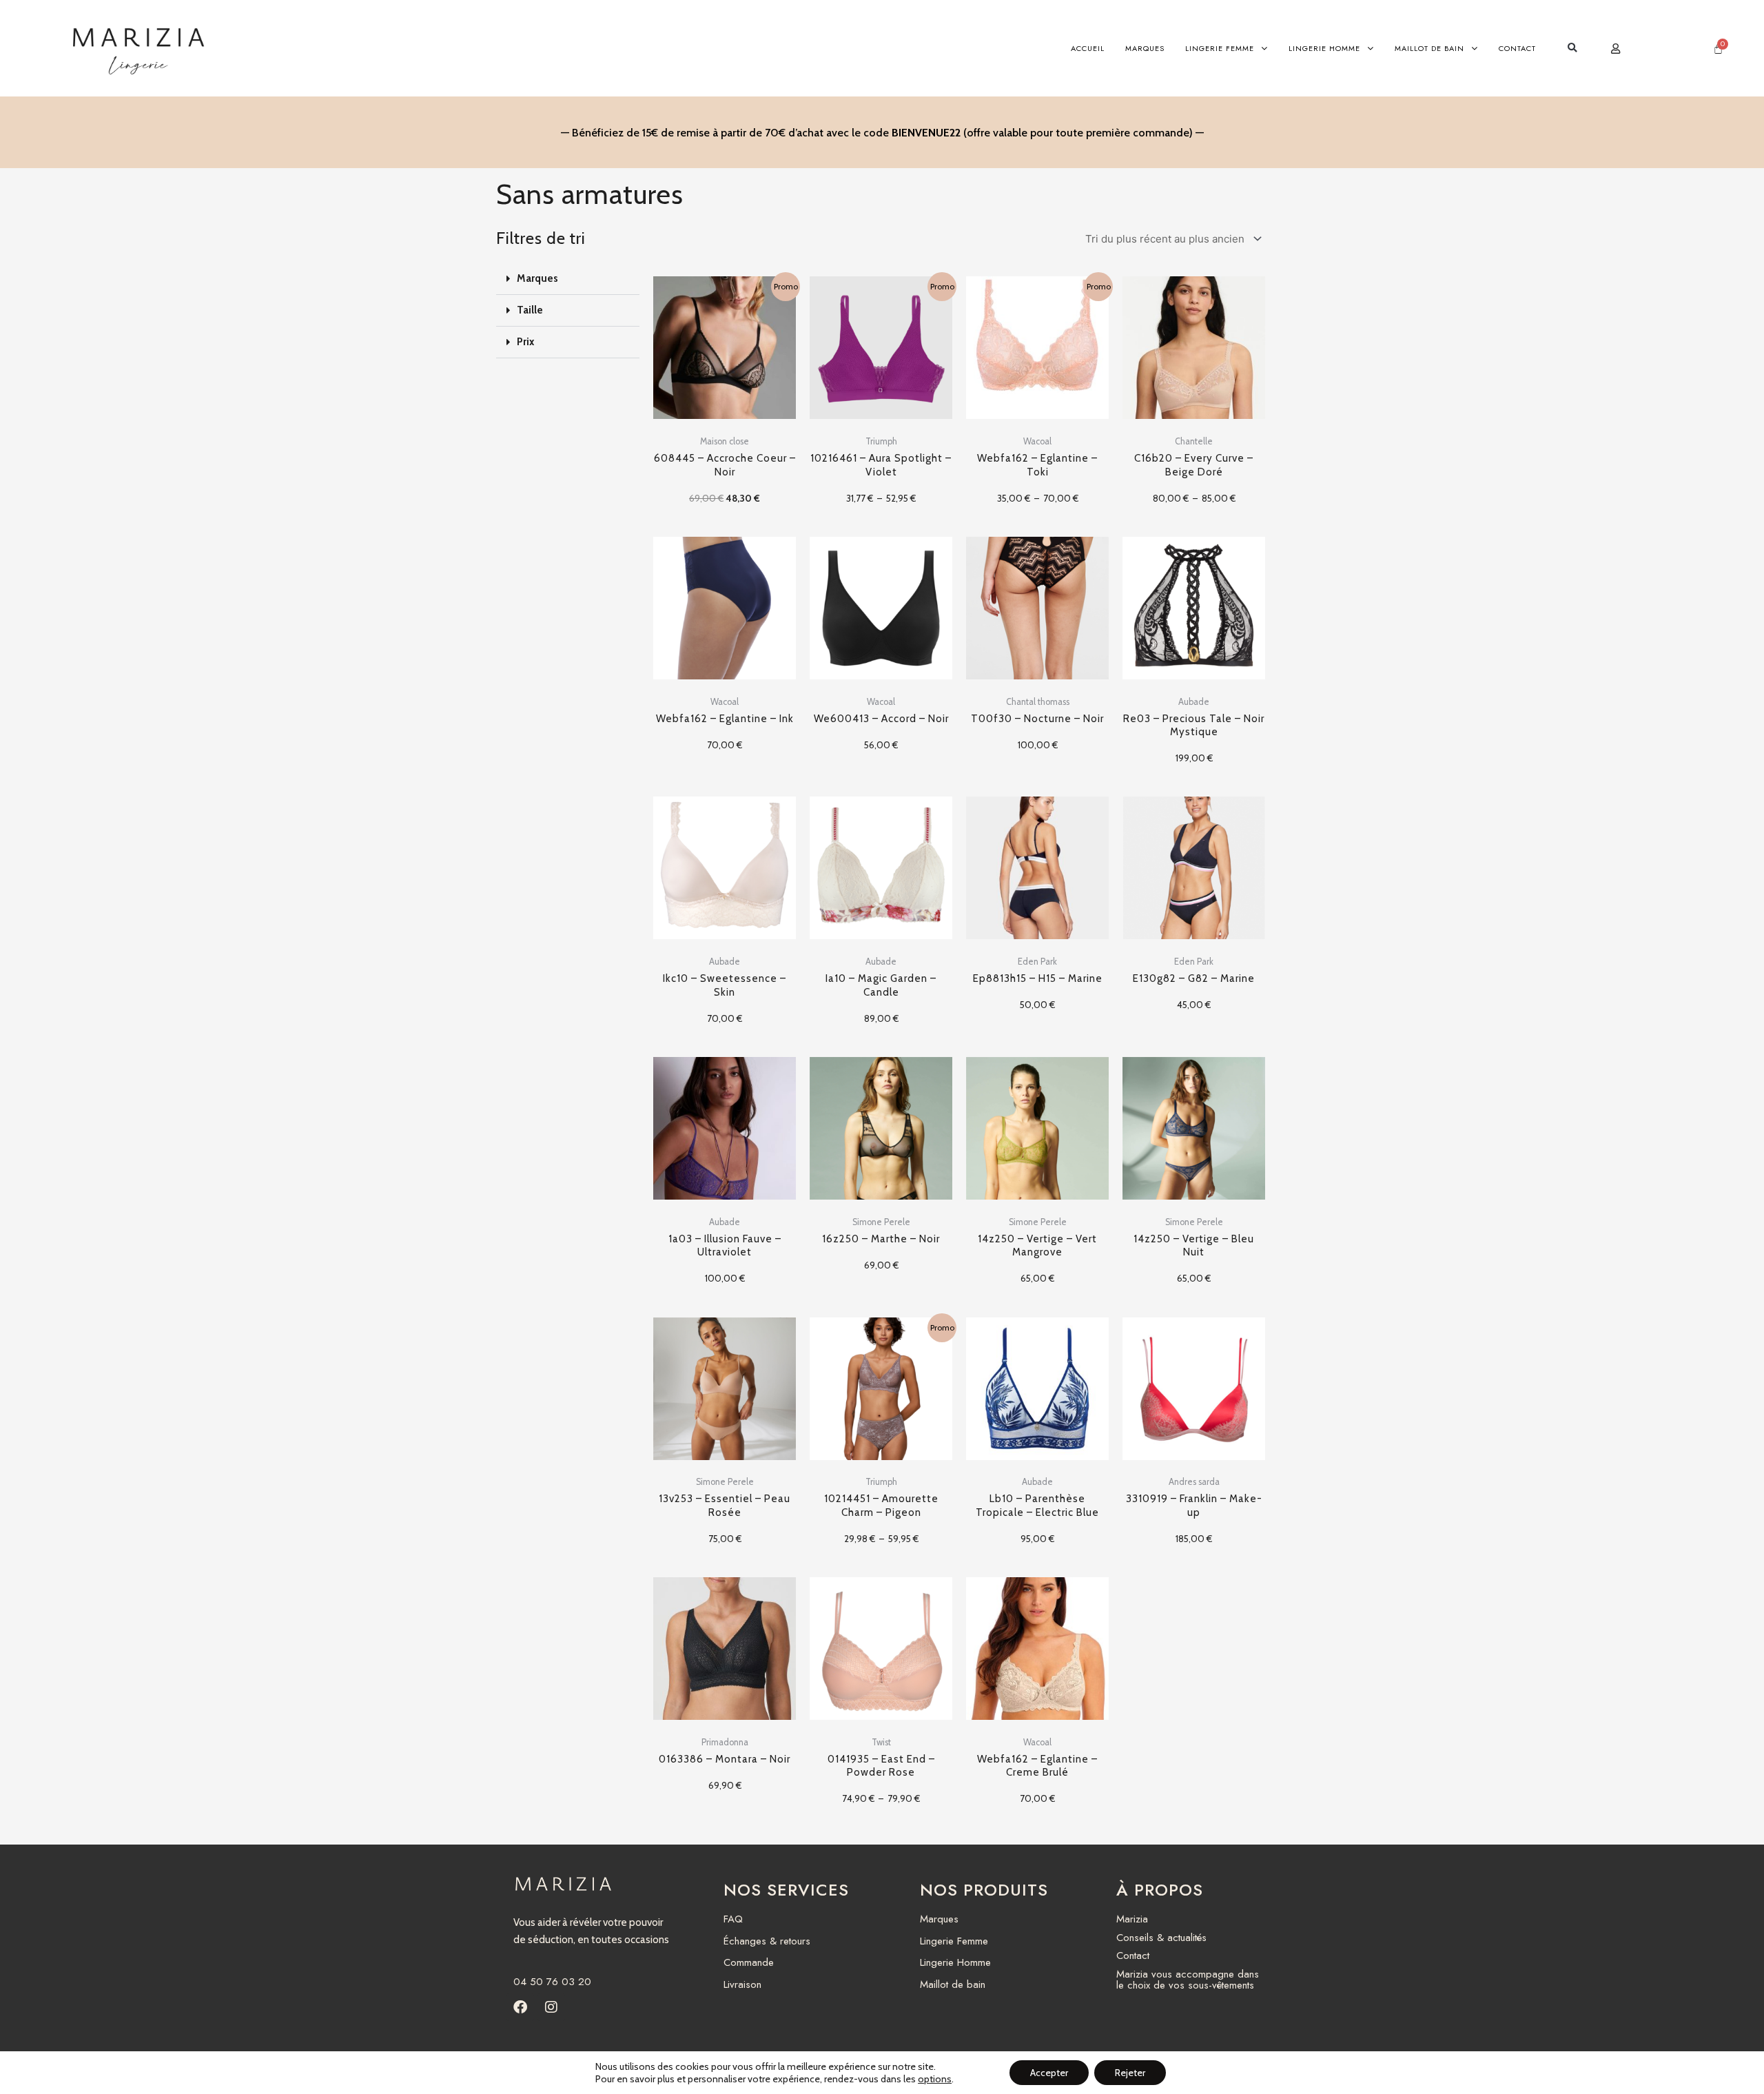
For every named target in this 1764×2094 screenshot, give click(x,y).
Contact (1517, 48)
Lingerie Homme (1324, 48)
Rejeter (1130, 2073)
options (935, 2079)
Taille (530, 310)
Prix (525, 342)
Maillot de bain (1429, 48)
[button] (1572, 49)
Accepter (1049, 2073)
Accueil (1088, 48)
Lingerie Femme (1220, 48)
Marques (1145, 48)
